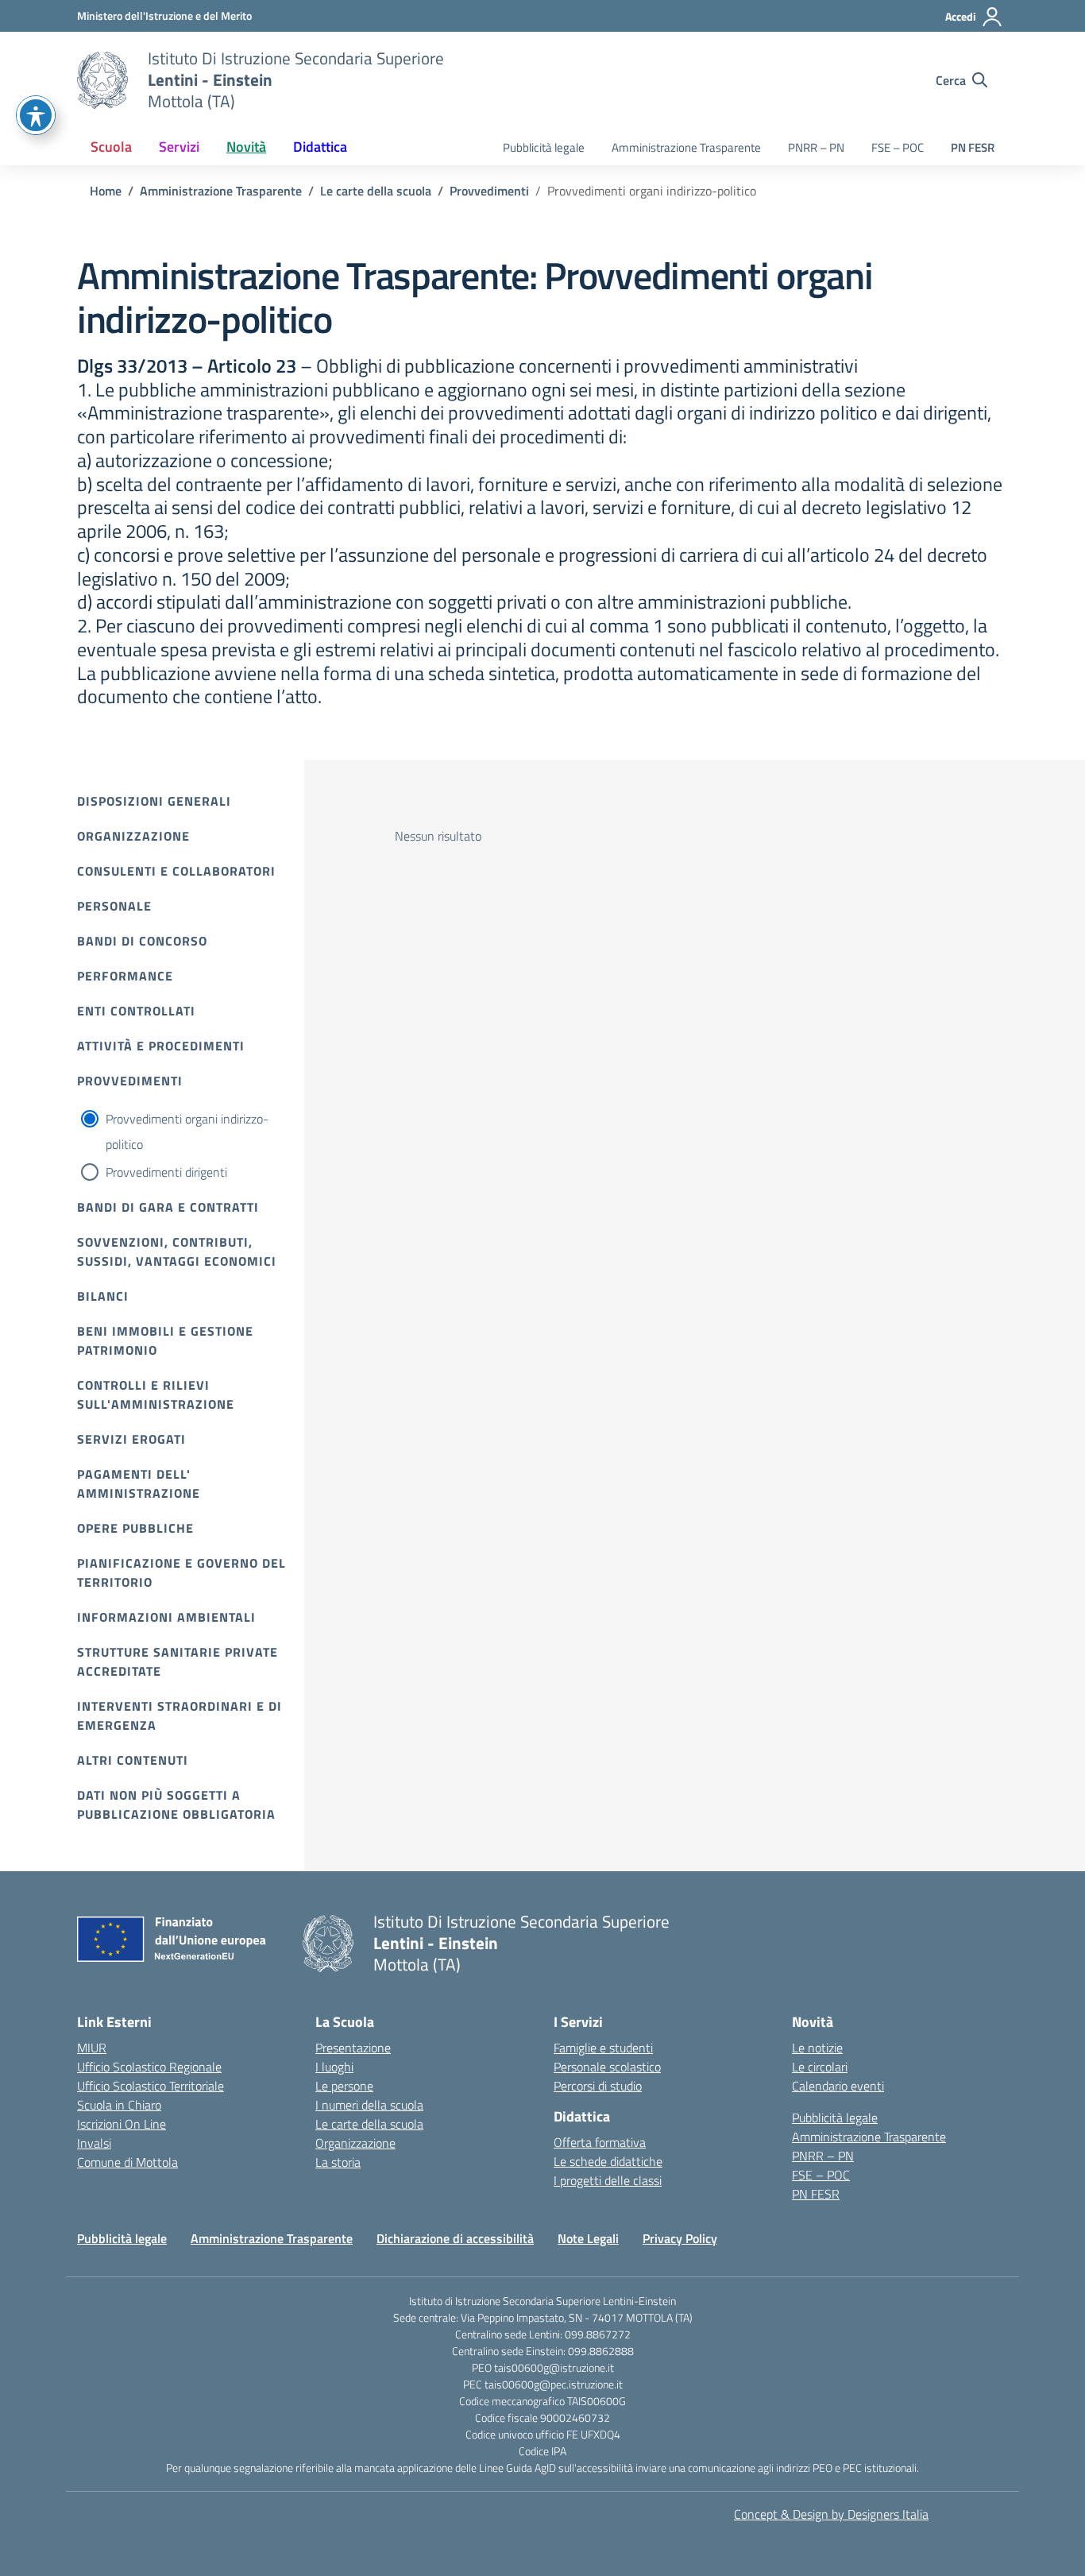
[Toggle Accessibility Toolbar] (36, 115)
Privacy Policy (680, 2238)
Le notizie (817, 2048)
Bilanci (103, 1296)
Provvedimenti (130, 1081)
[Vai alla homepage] (102, 80)
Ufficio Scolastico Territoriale (151, 2086)
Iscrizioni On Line (122, 2124)
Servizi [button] (179, 147)
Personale (114, 906)
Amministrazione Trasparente (686, 147)
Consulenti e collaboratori (176, 871)
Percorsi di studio (598, 2086)
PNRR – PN (816, 147)
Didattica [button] (320, 147)
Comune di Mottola (127, 2162)
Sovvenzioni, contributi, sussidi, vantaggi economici (177, 1251)
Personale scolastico (607, 2067)
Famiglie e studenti (603, 2048)
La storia (338, 2162)
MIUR (92, 2048)
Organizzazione (133, 836)
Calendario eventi (838, 2086)
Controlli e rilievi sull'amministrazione (156, 1394)
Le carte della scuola (369, 2124)
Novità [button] (246, 147)
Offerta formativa (600, 2142)
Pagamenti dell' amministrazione (139, 1483)
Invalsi (94, 2143)
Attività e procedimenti (161, 1046)
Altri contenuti (133, 1760)
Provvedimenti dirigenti (166, 1172)
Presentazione (353, 2048)
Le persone (344, 2086)
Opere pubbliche (135, 1528)
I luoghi (334, 2067)
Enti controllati (136, 1011)
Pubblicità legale (544, 147)
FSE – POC (898, 147)
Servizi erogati (131, 1439)
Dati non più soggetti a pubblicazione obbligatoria (176, 1804)
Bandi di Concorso (142, 941)
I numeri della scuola (369, 2105)
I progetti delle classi (608, 2180)
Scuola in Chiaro (119, 2105)
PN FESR (973, 147)
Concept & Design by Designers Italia (831, 2514)
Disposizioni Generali (154, 801)
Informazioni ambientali (166, 1617)
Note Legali (588, 2238)
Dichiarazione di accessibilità (455, 2238)
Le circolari (820, 2067)
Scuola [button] (111, 147)
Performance (125, 976)
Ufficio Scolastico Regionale (149, 2067)
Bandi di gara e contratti (168, 1207)
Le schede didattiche (608, 2161)
